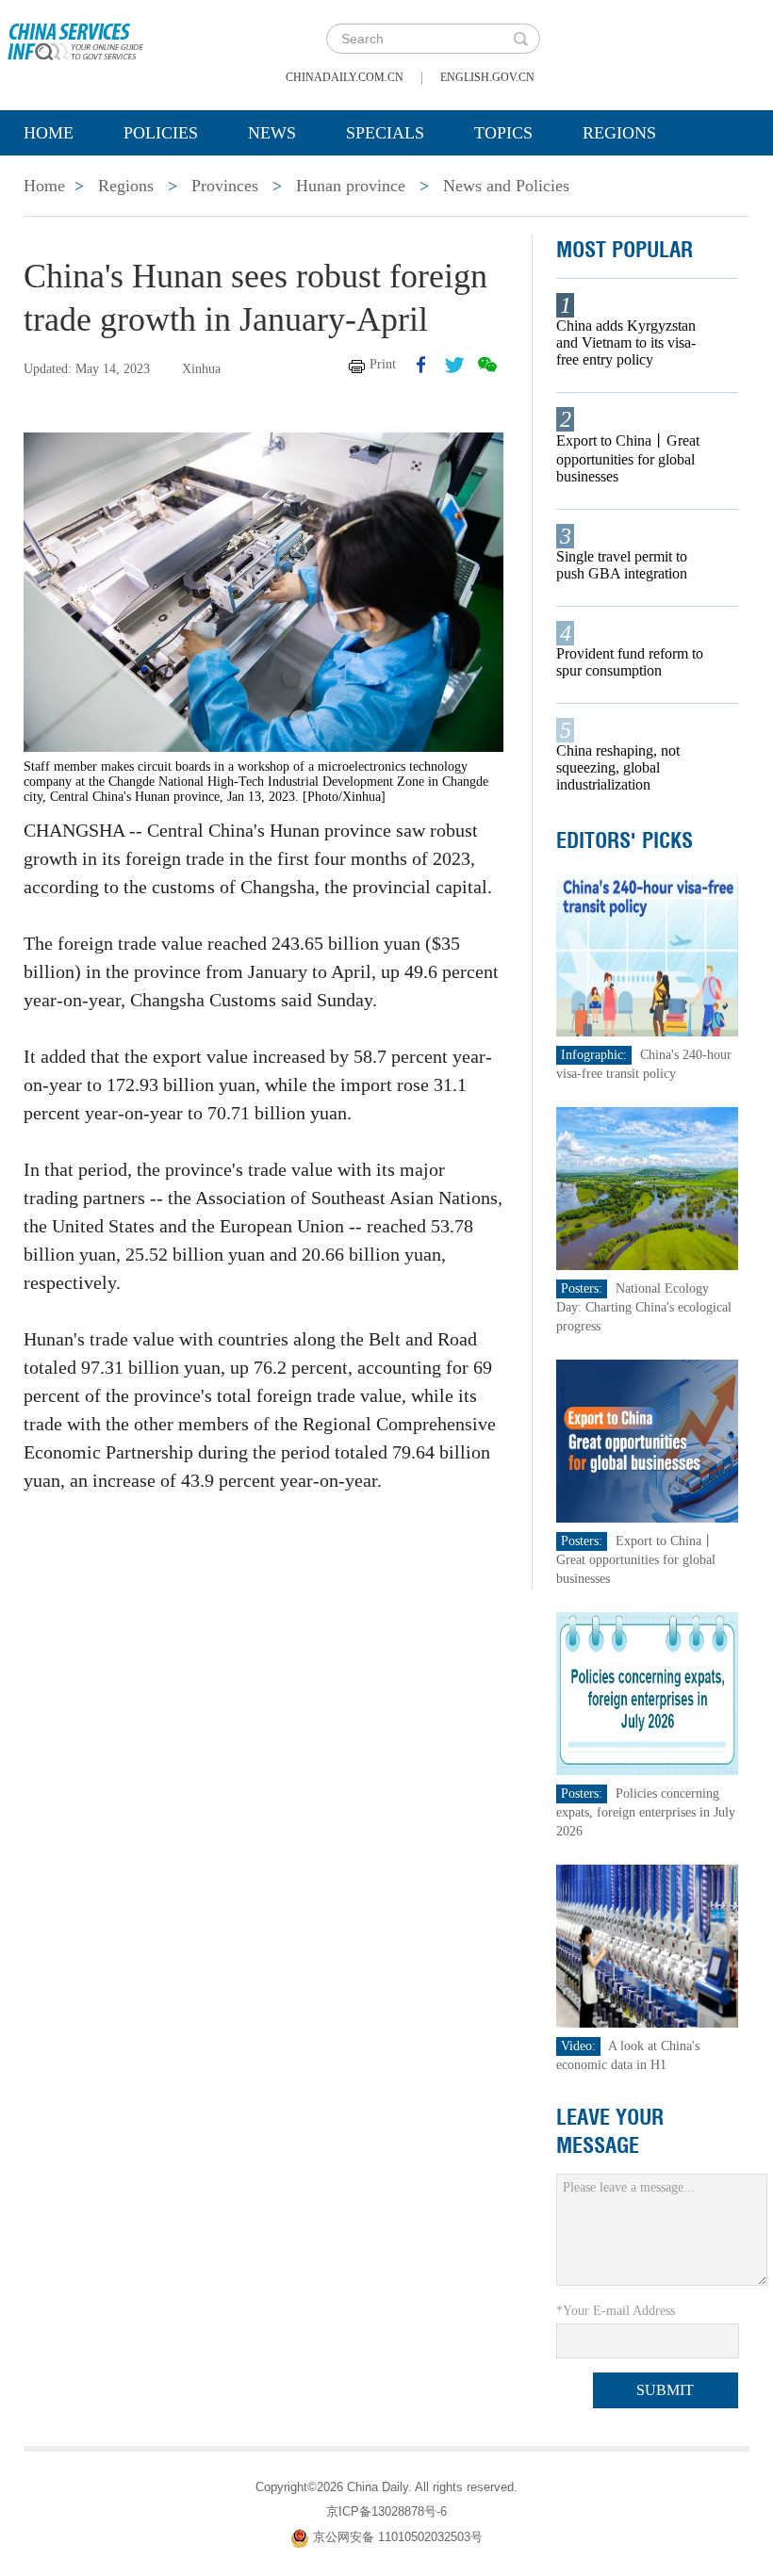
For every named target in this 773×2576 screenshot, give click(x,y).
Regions (619, 133)
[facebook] (421, 365)
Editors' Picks (625, 840)
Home (49, 133)
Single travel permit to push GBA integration (622, 565)
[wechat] (487, 365)
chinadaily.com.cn (345, 77)
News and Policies (506, 186)
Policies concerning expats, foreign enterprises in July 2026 (646, 1812)
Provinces (225, 186)
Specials (385, 133)
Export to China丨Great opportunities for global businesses (628, 458)
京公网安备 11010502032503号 (398, 2537)
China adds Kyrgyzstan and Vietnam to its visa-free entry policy (626, 342)
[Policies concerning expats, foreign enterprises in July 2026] (647, 1693)
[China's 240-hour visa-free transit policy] (647, 954)
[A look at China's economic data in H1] (647, 1945)
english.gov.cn (487, 77)
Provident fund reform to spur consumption (630, 662)
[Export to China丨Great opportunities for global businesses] (647, 1440)
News (272, 133)
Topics (503, 133)
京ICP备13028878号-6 (386, 2511)
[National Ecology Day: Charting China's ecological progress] (647, 1188)
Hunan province (351, 186)
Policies (161, 133)
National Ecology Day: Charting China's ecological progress (644, 1307)
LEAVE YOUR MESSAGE (610, 2131)
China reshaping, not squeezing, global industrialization (618, 767)
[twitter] (454, 365)
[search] (520, 39)
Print (383, 364)
